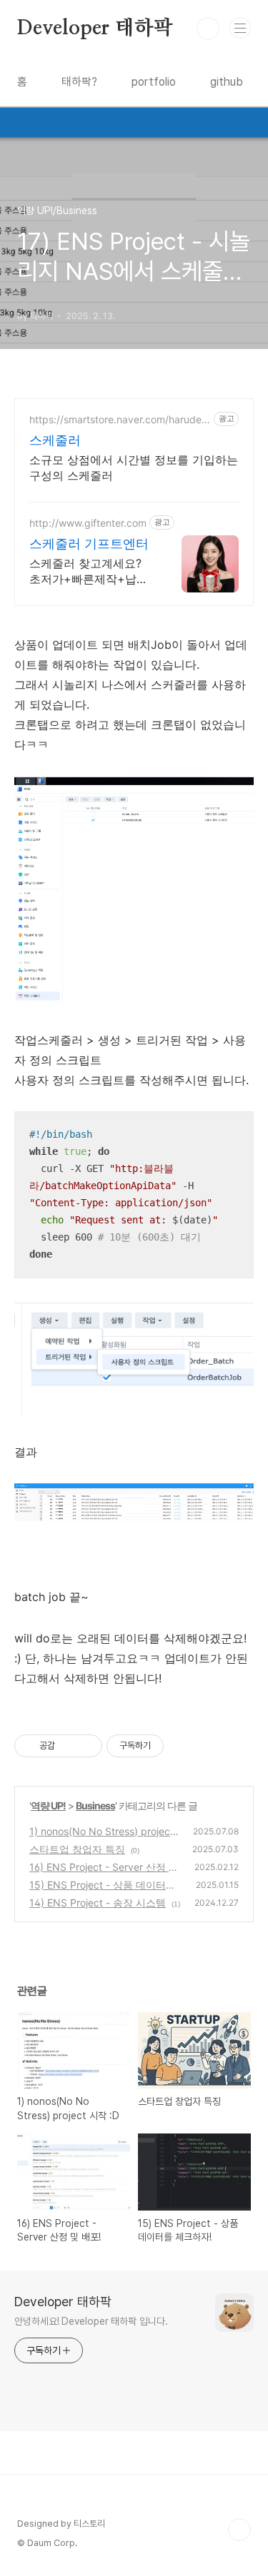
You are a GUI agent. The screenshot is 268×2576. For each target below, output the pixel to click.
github (227, 82)
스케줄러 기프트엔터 (89, 544)
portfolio (154, 82)
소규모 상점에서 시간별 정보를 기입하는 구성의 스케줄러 (134, 468)
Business (95, 1805)
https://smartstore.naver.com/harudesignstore (119, 419)
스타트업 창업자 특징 (77, 1849)
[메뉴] (240, 28)
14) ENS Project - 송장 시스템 (98, 1903)
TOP (239, 2530)
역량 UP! (48, 1805)
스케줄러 (55, 440)
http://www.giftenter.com (88, 523)
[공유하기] (68, 1746)
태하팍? (79, 82)
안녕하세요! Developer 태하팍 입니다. (91, 2321)
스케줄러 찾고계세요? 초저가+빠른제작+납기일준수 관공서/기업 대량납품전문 (89, 571)
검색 (208, 29)
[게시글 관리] (86, 1746)
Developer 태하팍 (95, 29)
